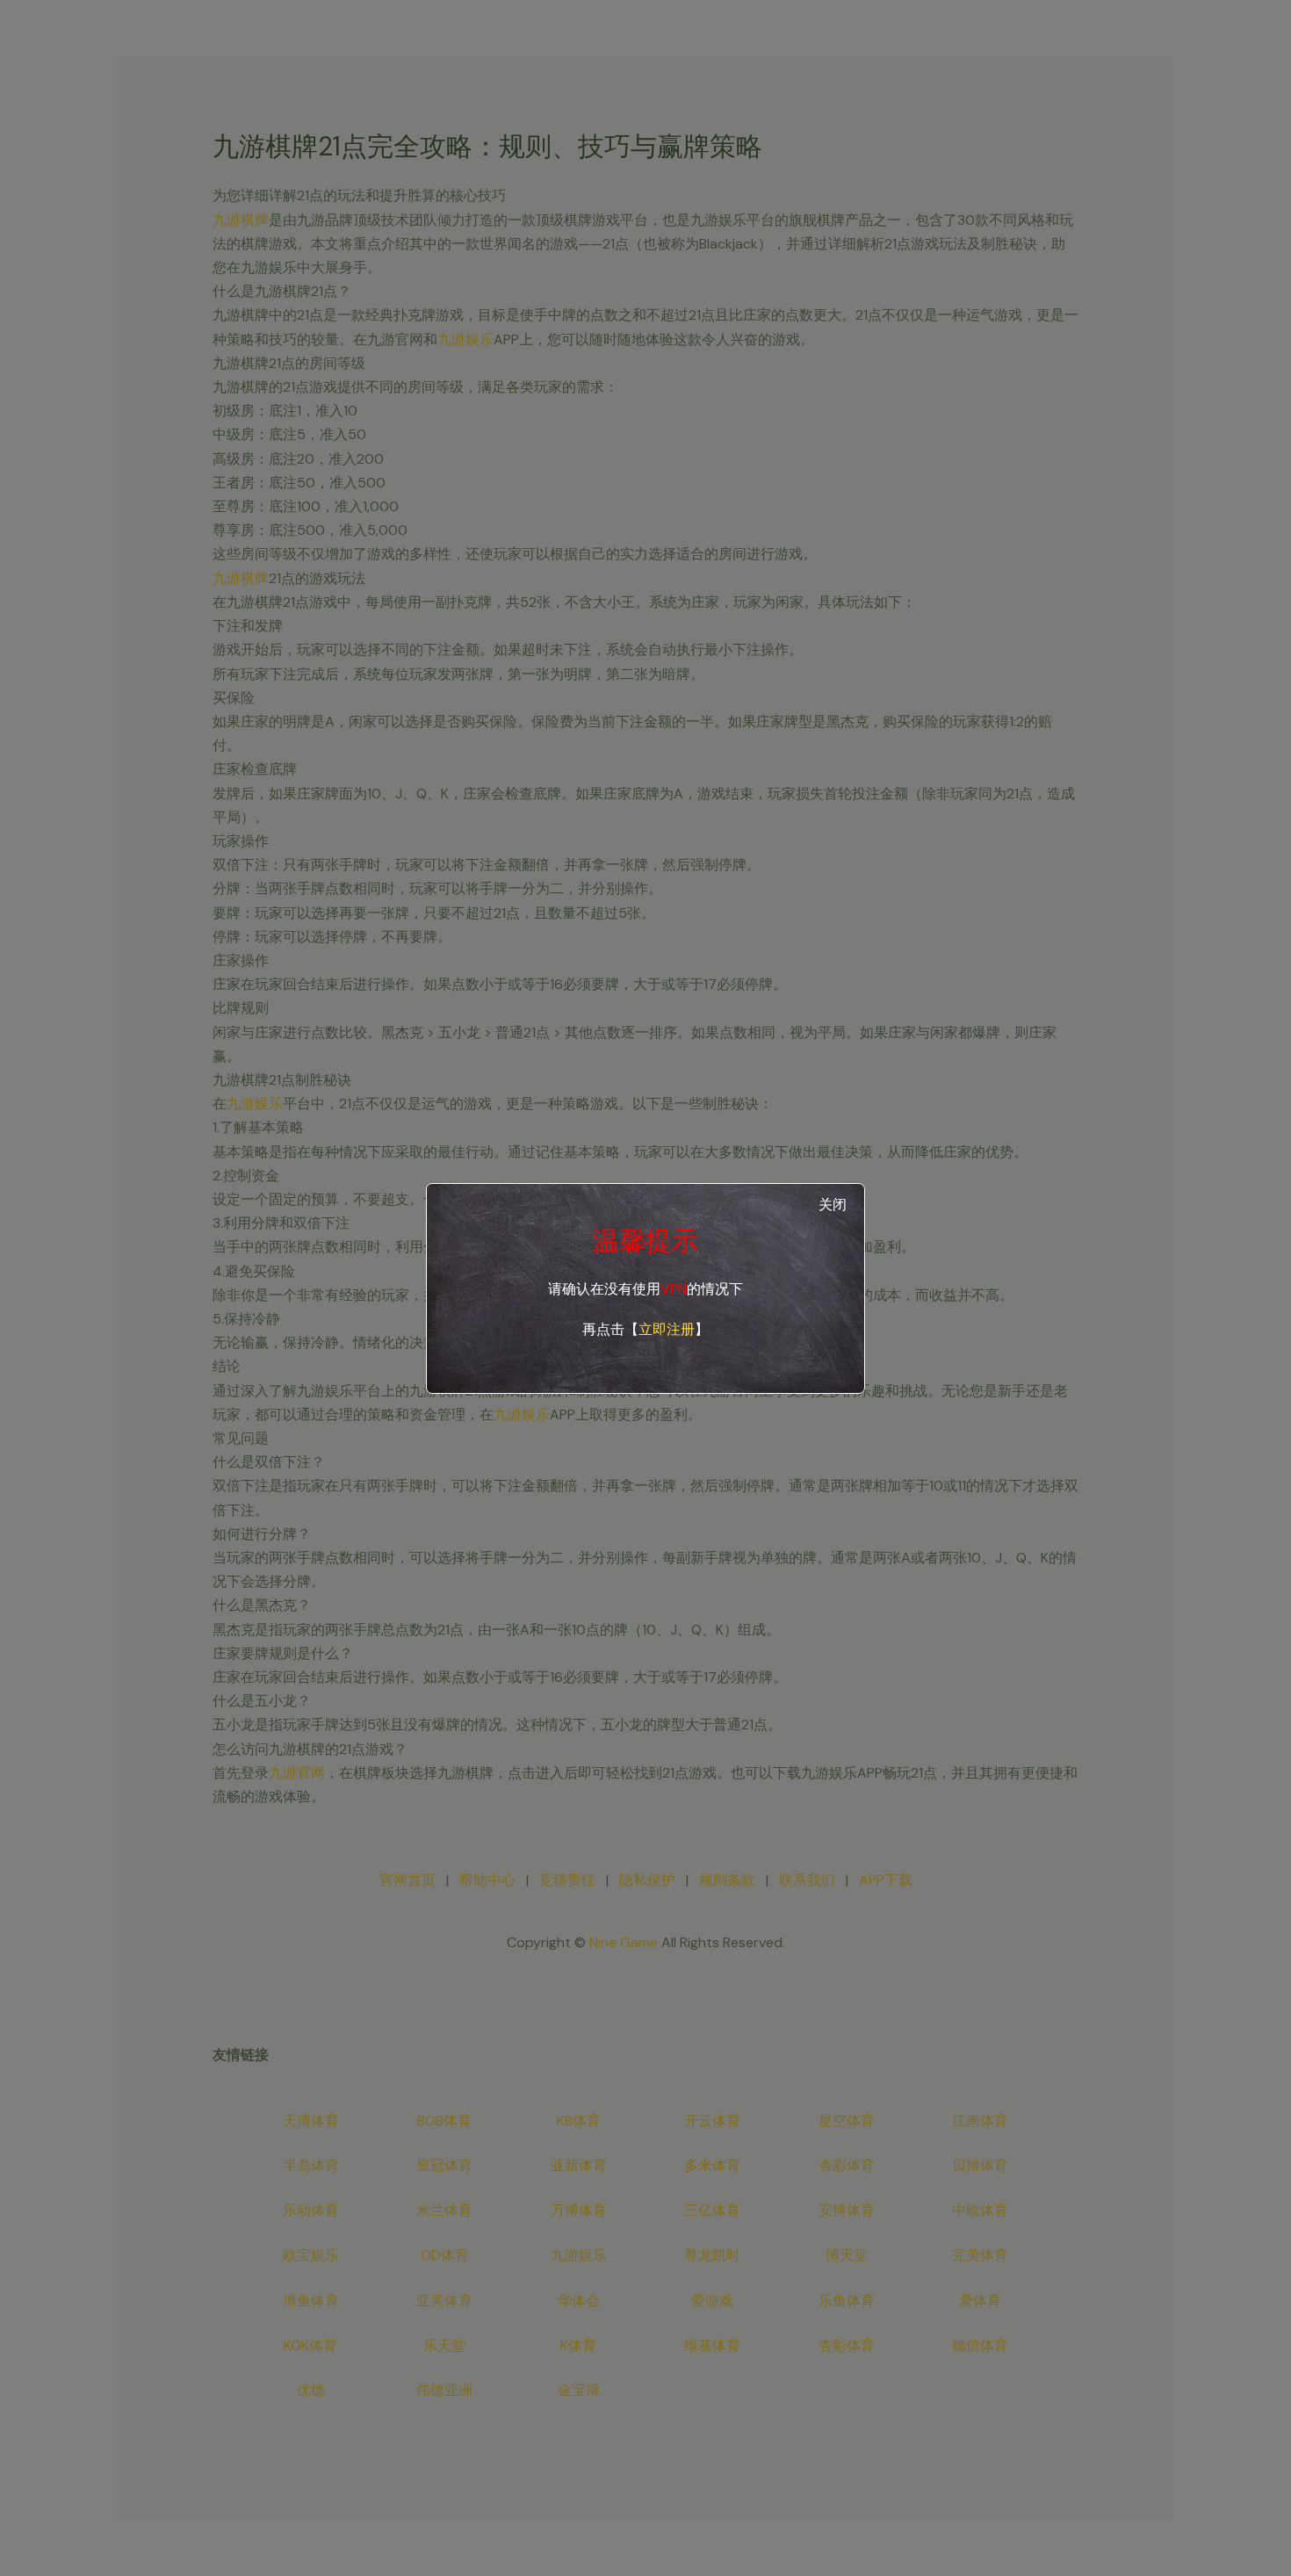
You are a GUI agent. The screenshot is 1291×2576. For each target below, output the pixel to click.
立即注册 (667, 1329)
